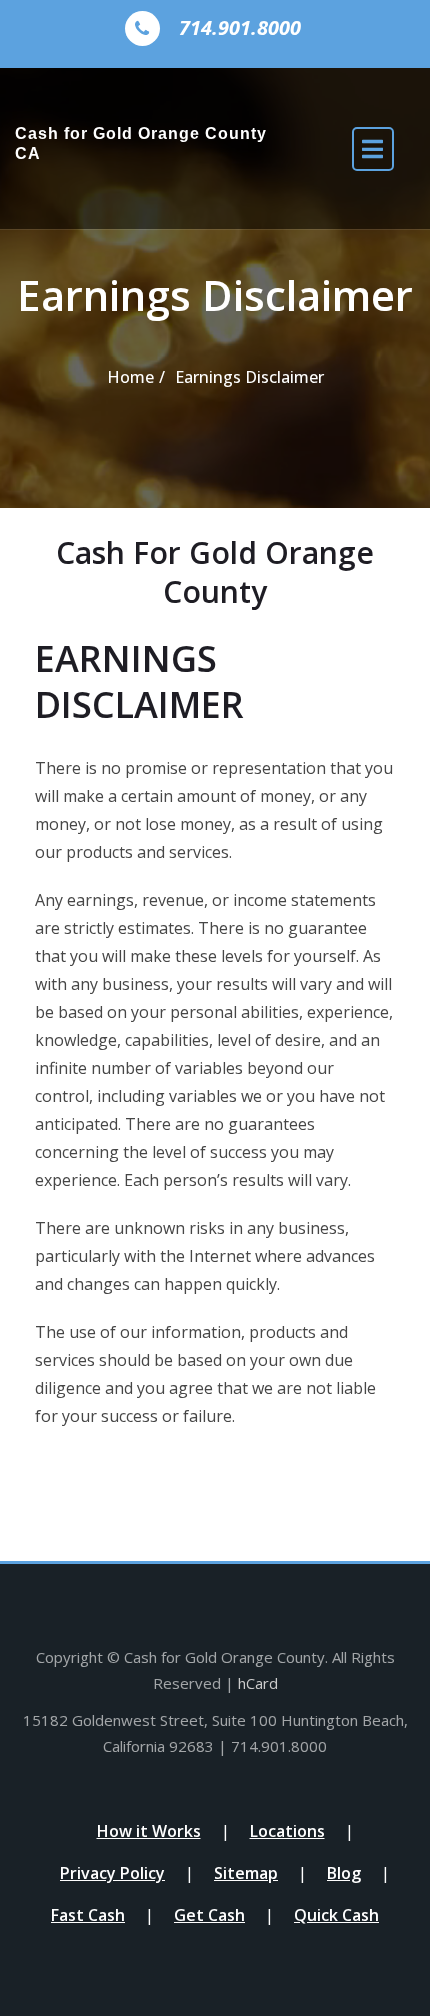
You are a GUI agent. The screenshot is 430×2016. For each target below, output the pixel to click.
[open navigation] (373, 148)
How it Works (149, 1831)
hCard (258, 1683)
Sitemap (246, 1873)
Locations (287, 1831)
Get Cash (209, 1915)
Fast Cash (88, 1915)
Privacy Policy (112, 1873)
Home (130, 377)
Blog (344, 1873)
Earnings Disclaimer (249, 377)
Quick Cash (336, 1915)
